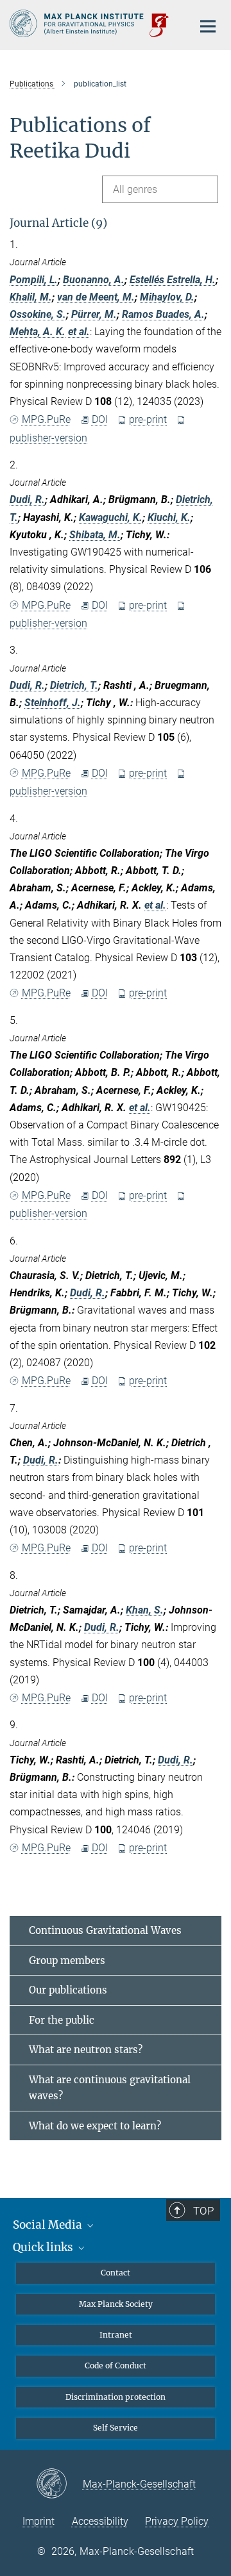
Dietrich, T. (74, 685)
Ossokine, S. (38, 314)
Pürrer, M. (94, 314)
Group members (67, 1961)
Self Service (116, 2428)
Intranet (116, 2335)
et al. (79, 332)
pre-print (148, 419)
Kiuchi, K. (169, 517)
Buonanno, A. (94, 280)
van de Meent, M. (96, 297)
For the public (62, 2020)
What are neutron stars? (86, 2050)
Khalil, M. (31, 297)
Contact (116, 2273)
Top (203, 2211)
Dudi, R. (27, 500)
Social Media (49, 2225)
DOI (100, 419)
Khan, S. (145, 1610)
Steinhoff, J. (53, 703)
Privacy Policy (177, 2521)
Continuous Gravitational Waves (105, 1930)
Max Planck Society (116, 2304)
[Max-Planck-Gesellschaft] (59, 2484)
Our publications (68, 1990)
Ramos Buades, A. (163, 314)
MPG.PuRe (46, 419)
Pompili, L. (34, 280)
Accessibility (100, 2521)
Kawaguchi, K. (111, 517)
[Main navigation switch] (208, 26)
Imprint (38, 2521)
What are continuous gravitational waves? (110, 2088)
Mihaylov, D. (167, 297)
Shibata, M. (95, 535)
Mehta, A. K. (38, 332)
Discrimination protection (116, 2397)
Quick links (44, 2247)
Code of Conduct (116, 2365)
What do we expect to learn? (95, 2126)
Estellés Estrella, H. (173, 280)
